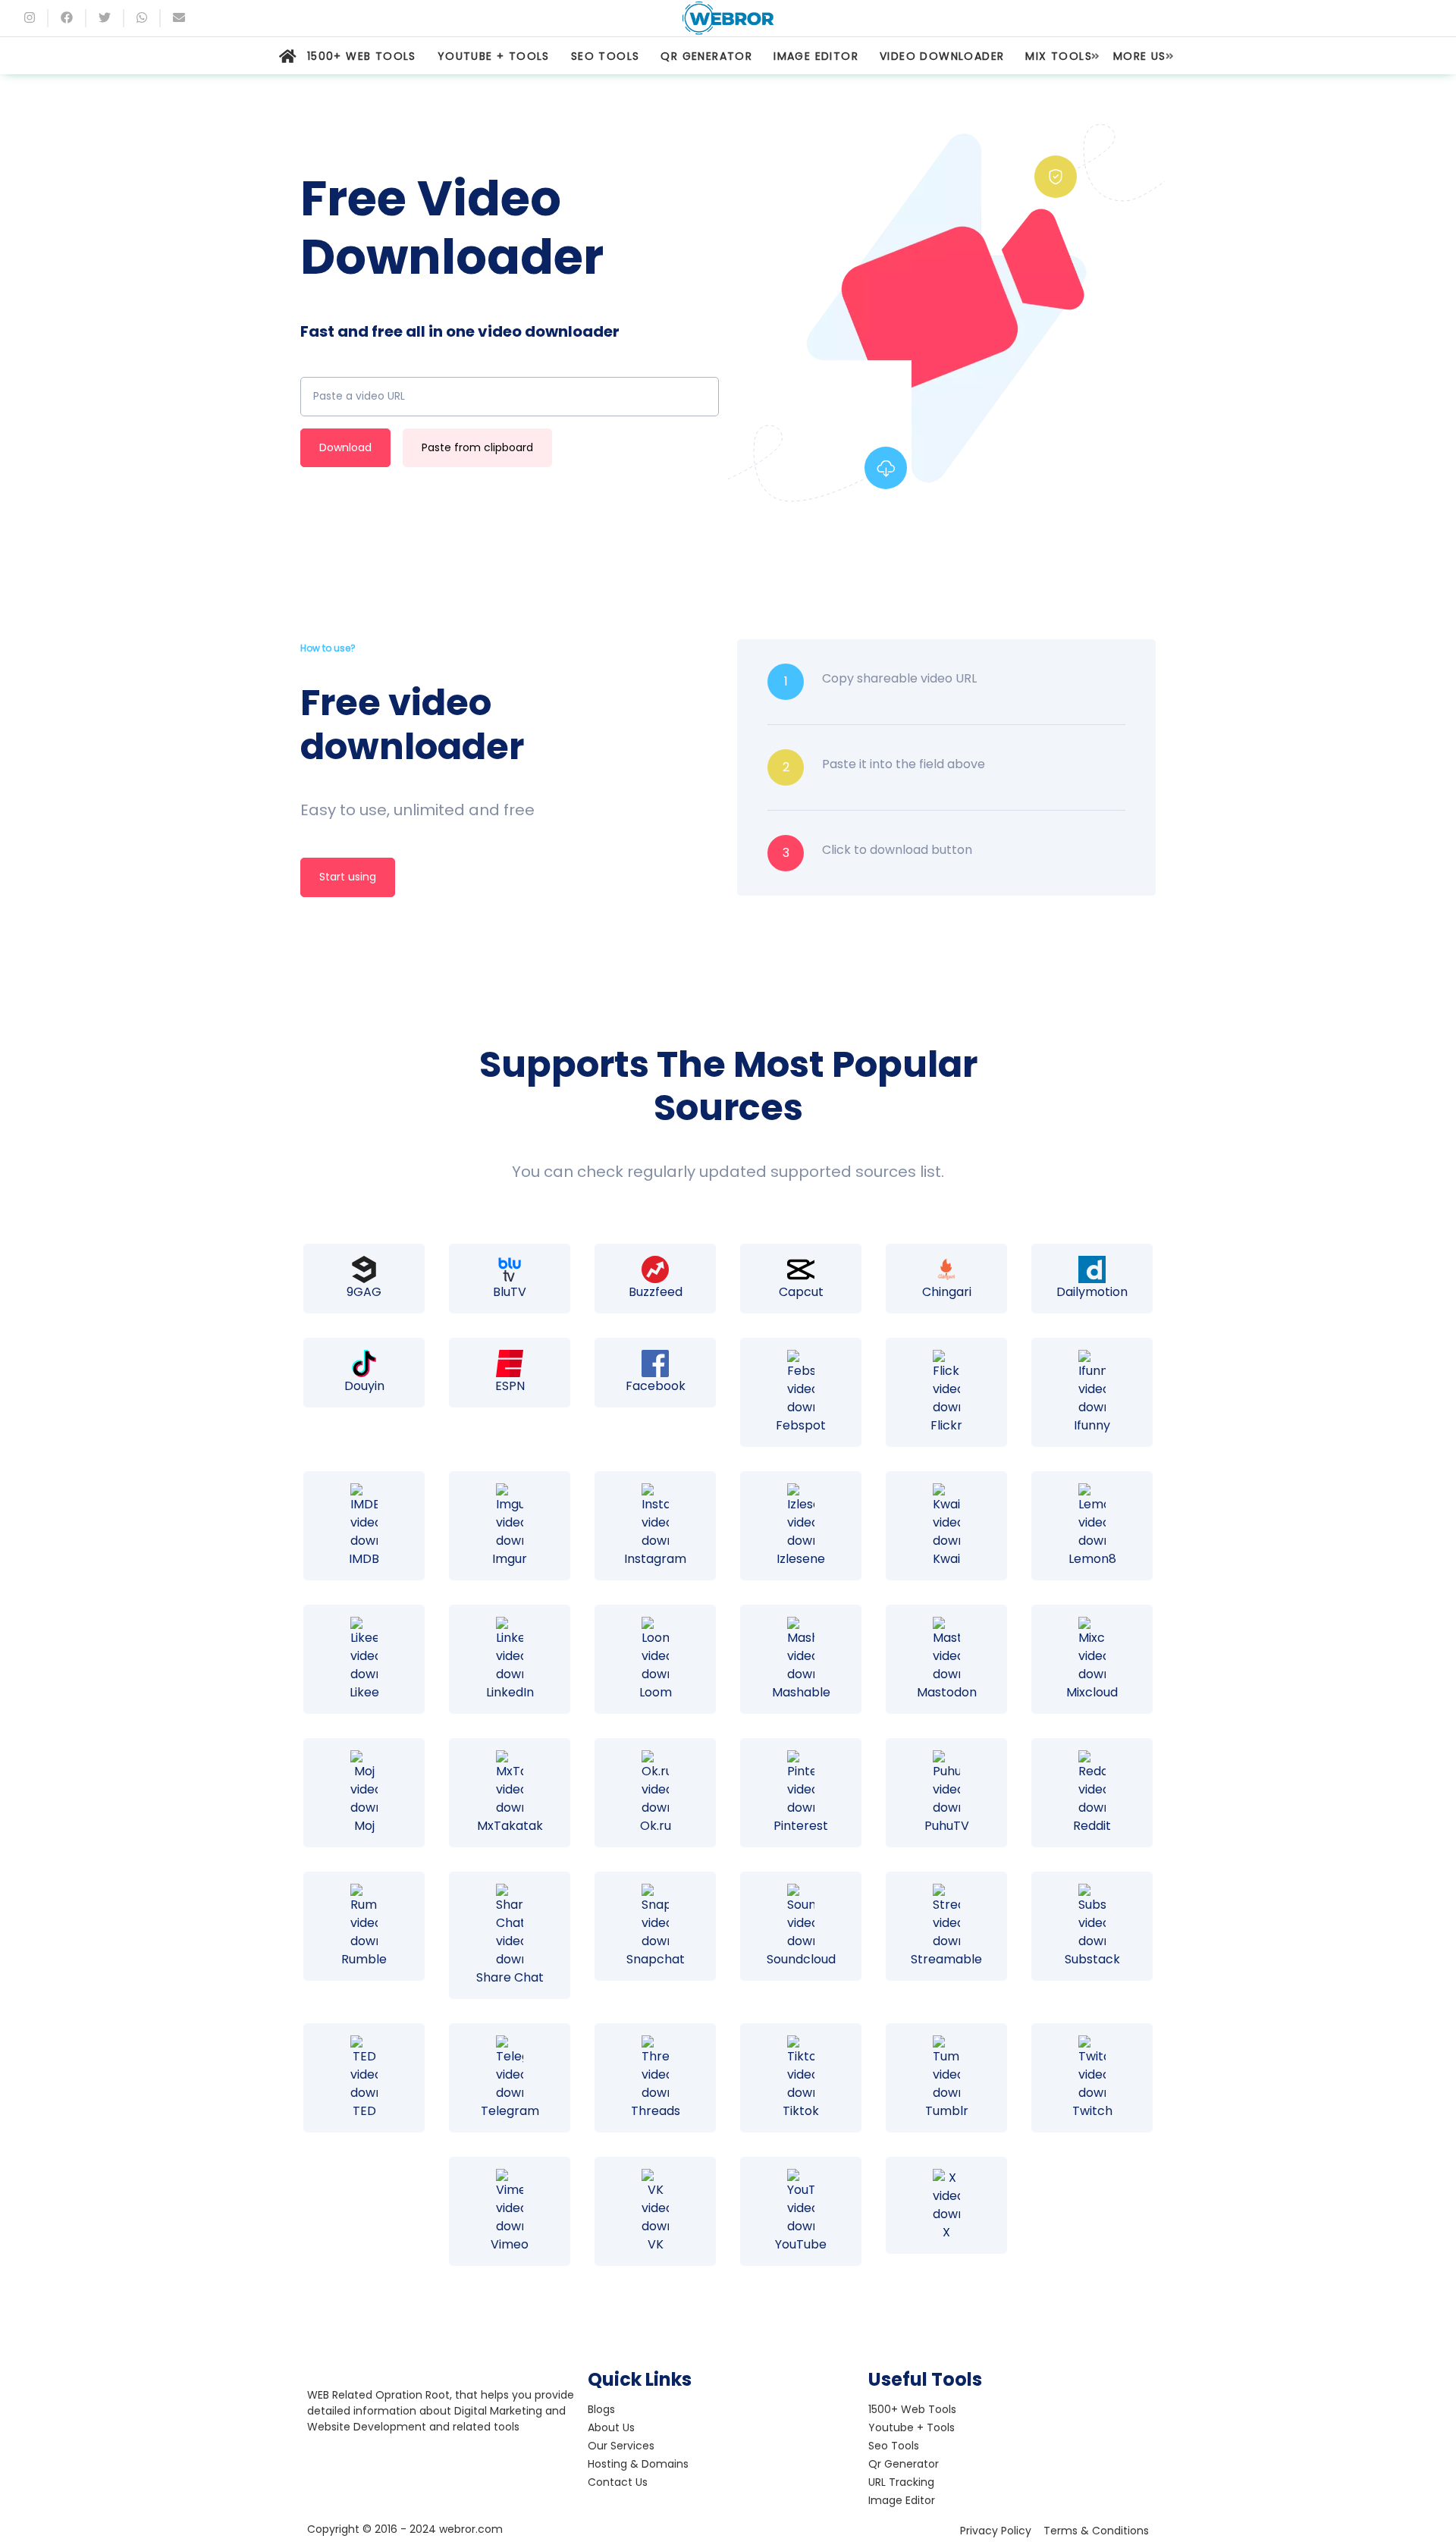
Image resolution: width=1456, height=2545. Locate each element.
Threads (656, 2111)
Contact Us (618, 2482)
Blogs (601, 2409)
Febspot (801, 1425)
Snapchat (656, 1959)
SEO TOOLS (606, 56)
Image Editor (902, 2500)
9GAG (364, 1292)
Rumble (364, 1959)
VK (656, 2244)
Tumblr (947, 2111)
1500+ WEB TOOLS (362, 56)
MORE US (1140, 56)
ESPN (510, 1386)
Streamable (946, 1959)
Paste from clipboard (477, 447)
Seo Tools (894, 2446)
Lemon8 (1092, 1559)
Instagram (655, 1559)
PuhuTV (947, 1826)
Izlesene (801, 1559)
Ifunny (1092, 1425)
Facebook (656, 1386)
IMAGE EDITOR (816, 56)
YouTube (801, 2244)
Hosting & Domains (638, 2464)
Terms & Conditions (1096, 2531)
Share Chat (510, 1977)
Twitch (1092, 2111)
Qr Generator (904, 2464)
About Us (611, 2427)
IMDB (364, 1559)
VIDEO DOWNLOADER (942, 56)
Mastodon (947, 1692)
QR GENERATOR (706, 56)
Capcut (801, 1292)
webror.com (471, 2529)
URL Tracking (901, 2482)
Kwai (946, 1559)
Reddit (1092, 1826)
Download (345, 447)
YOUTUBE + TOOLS (494, 56)
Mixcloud (1092, 1692)
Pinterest (801, 1826)
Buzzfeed (656, 1292)
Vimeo (510, 2244)
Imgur (510, 1559)
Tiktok (801, 2111)
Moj (364, 1826)
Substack (1092, 1959)
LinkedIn (510, 1692)
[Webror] (728, 18)
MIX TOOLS (1059, 56)
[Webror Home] (288, 56)
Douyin (364, 1386)
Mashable (801, 1692)
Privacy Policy (996, 2531)
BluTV (510, 1292)
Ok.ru (656, 1826)
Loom (656, 1692)
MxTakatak (510, 1826)
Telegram (510, 2111)
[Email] (179, 18)
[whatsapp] (142, 18)
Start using (348, 877)
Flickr (946, 1425)
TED (364, 2111)
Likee (364, 1692)
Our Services (621, 2446)
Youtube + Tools (912, 2427)
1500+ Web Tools (912, 2409)
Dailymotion (1092, 1292)
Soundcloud (801, 1959)
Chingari (947, 1292)
